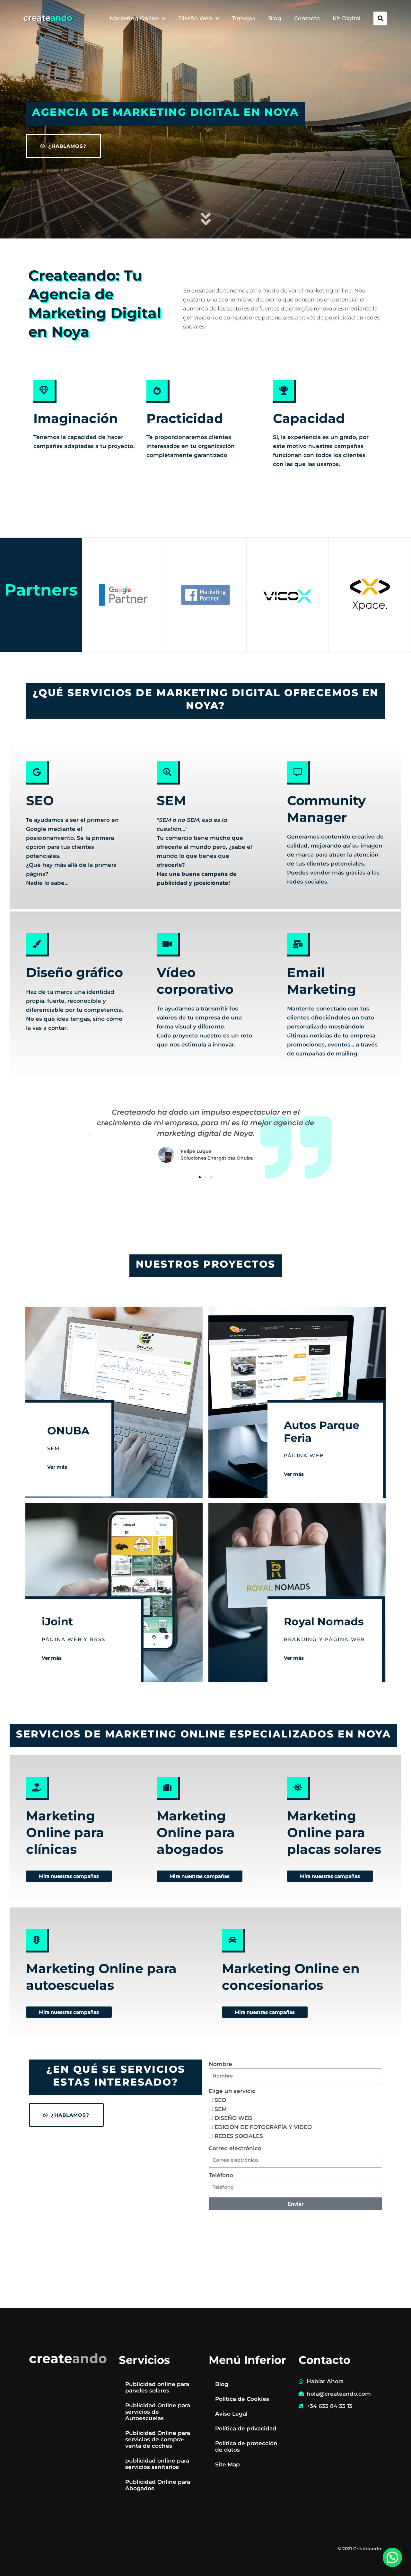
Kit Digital (347, 18)
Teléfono (221, 2175)
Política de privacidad (246, 2428)
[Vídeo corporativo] (168, 945)
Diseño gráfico (74, 972)
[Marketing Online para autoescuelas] (38, 1941)
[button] (380, 18)
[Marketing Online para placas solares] (299, 1788)
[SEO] (38, 773)
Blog (275, 18)
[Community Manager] (299, 773)
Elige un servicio (232, 2091)
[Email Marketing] (299, 945)
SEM (171, 800)
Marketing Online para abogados (196, 1832)
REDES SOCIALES (239, 2136)
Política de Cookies (242, 2399)
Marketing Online (134, 18)
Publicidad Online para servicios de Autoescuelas (158, 2412)
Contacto (307, 18)
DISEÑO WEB (233, 2118)
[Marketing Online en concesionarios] (233, 1941)
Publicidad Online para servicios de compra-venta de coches (158, 2439)
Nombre (220, 2064)
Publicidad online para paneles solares (157, 2387)
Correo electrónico (235, 2148)
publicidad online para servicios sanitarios (157, 2464)
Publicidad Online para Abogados (158, 2485)
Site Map (227, 2464)
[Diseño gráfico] (38, 945)
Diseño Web (195, 18)
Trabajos (244, 18)
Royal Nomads (324, 1621)
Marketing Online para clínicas (65, 1832)
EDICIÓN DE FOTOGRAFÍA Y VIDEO (263, 2127)
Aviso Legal (231, 2414)
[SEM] (168, 773)
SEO (40, 800)
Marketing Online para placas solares (334, 1832)
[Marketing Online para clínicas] (38, 1788)
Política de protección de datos (246, 2446)
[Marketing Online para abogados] (168, 1788)
